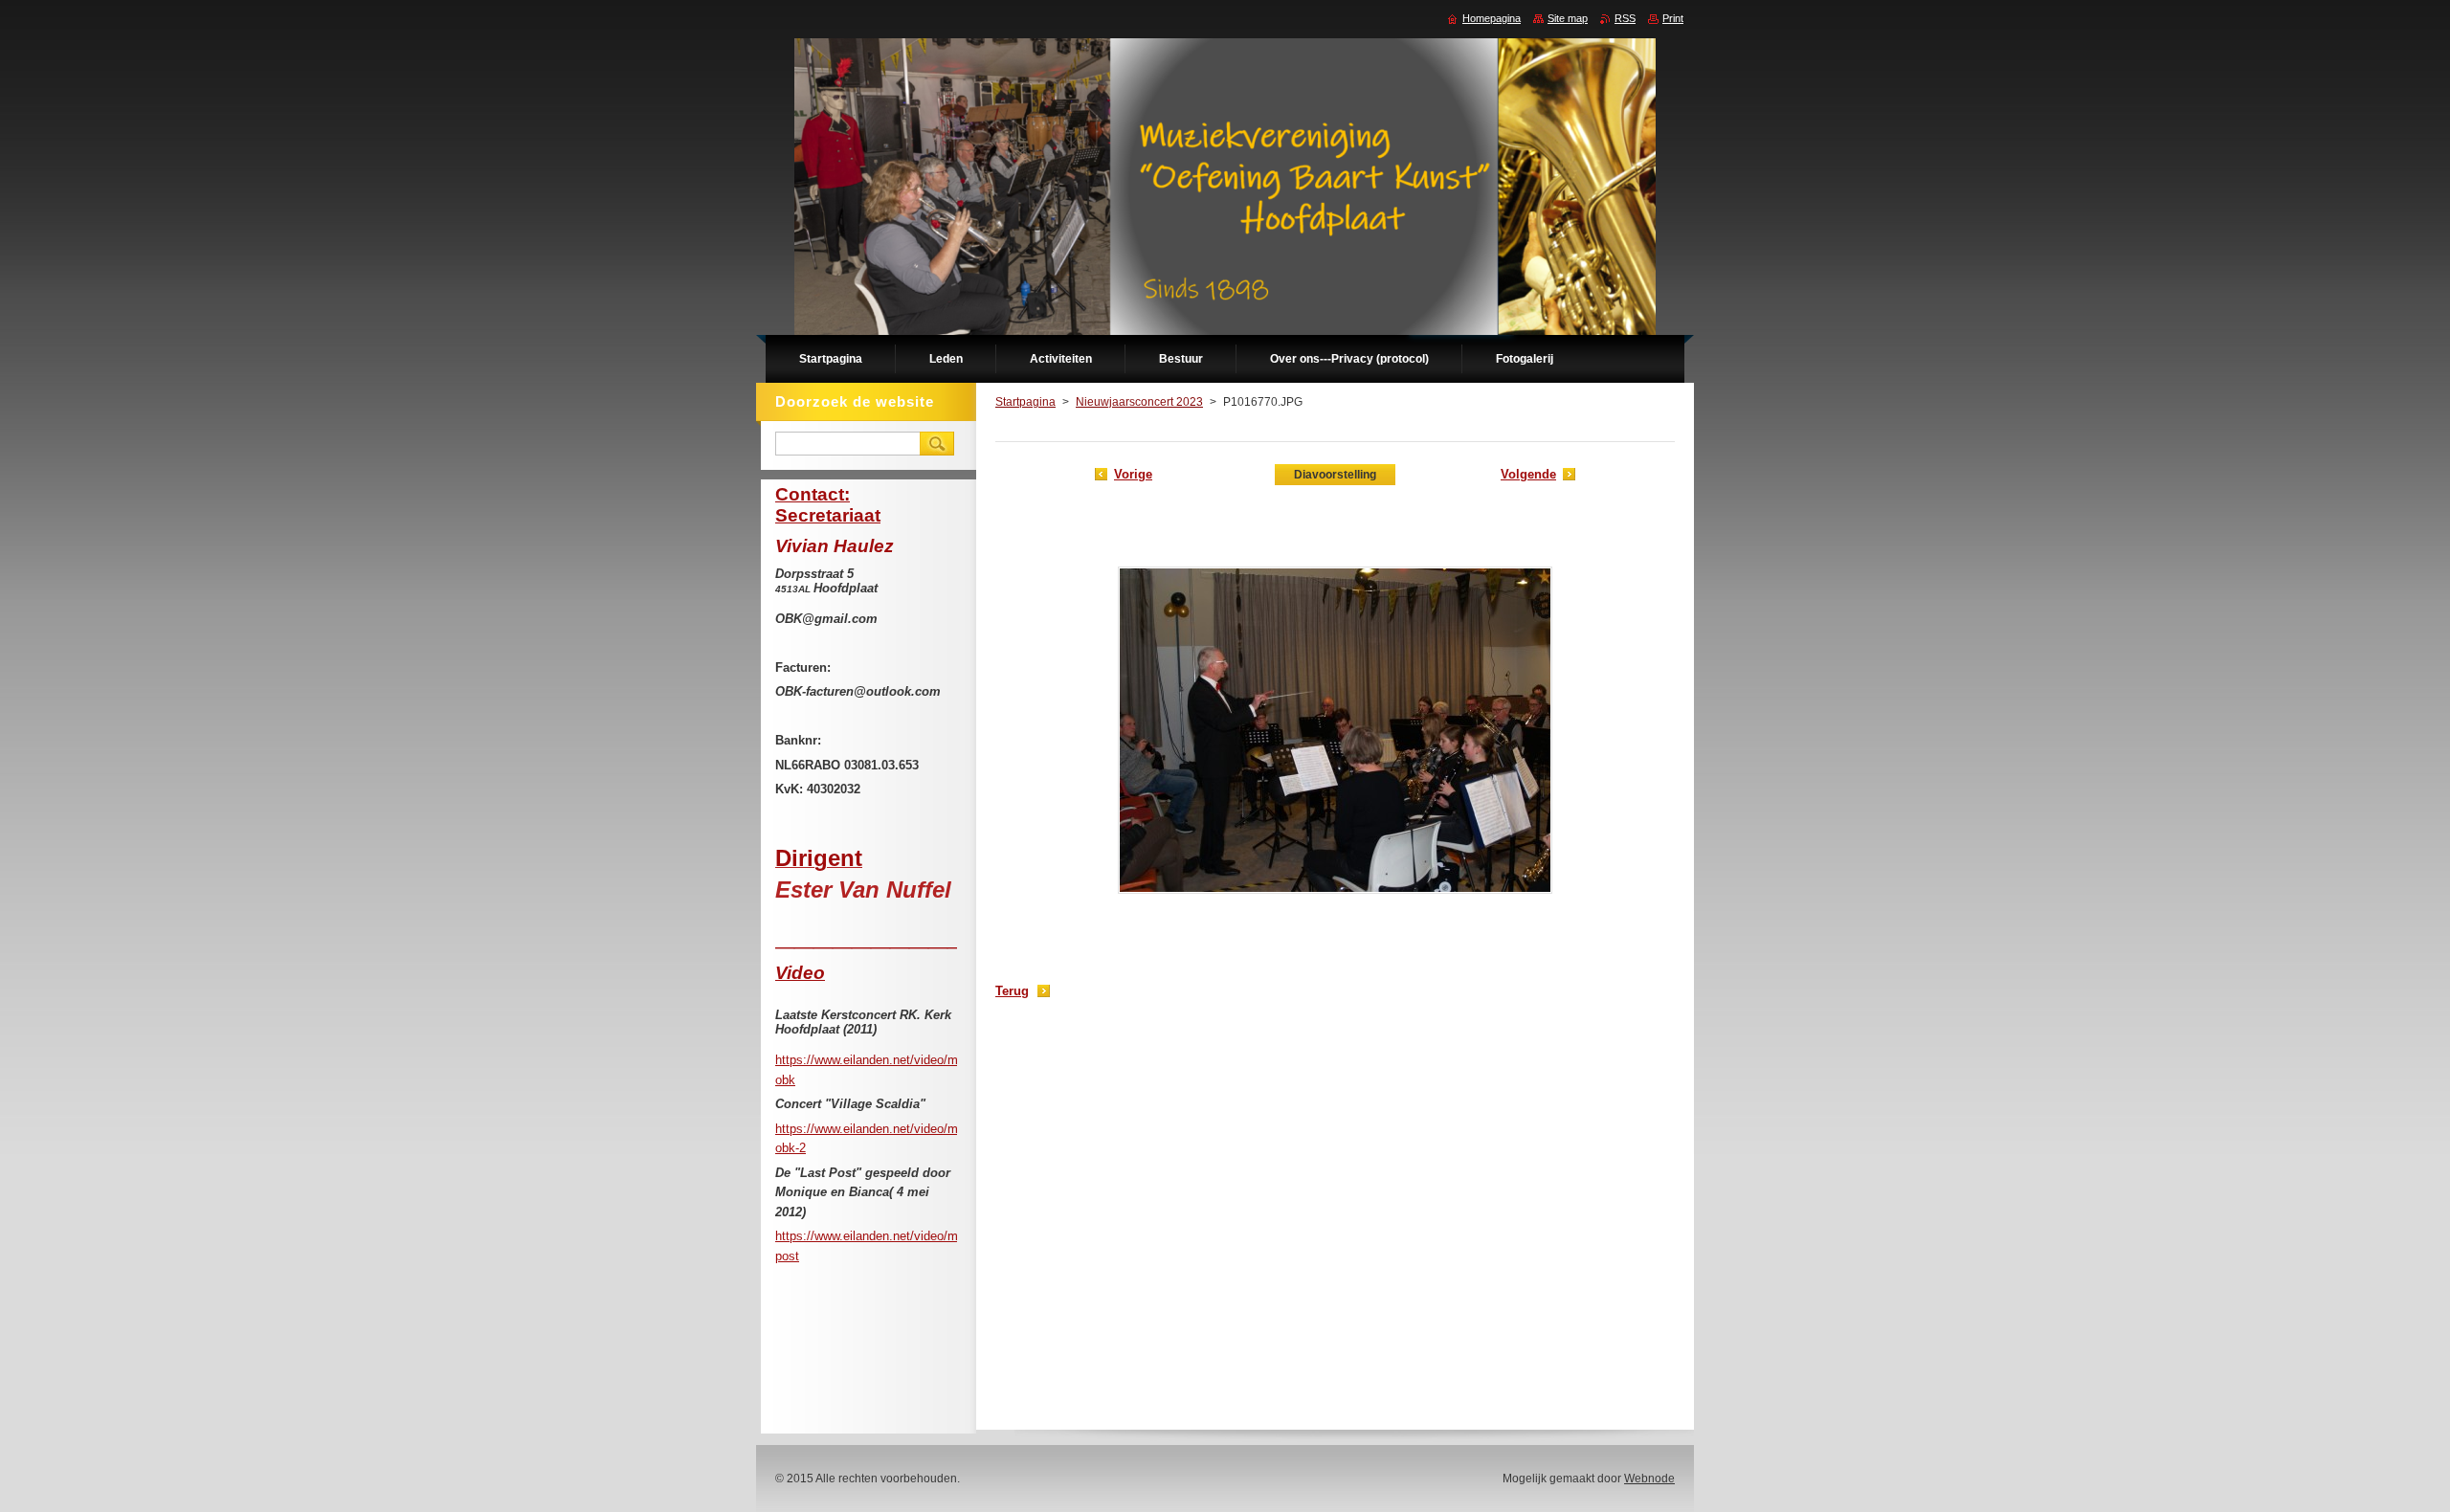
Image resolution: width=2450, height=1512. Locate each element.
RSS (1625, 18)
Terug (1012, 991)
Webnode (1649, 1479)
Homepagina (1492, 18)
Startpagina (1025, 402)
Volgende (1528, 474)
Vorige (1133, 474)
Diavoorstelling (1335, 475)
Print (1673, 18)
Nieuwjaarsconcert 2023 (1139, 402)
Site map (1568, 18)
